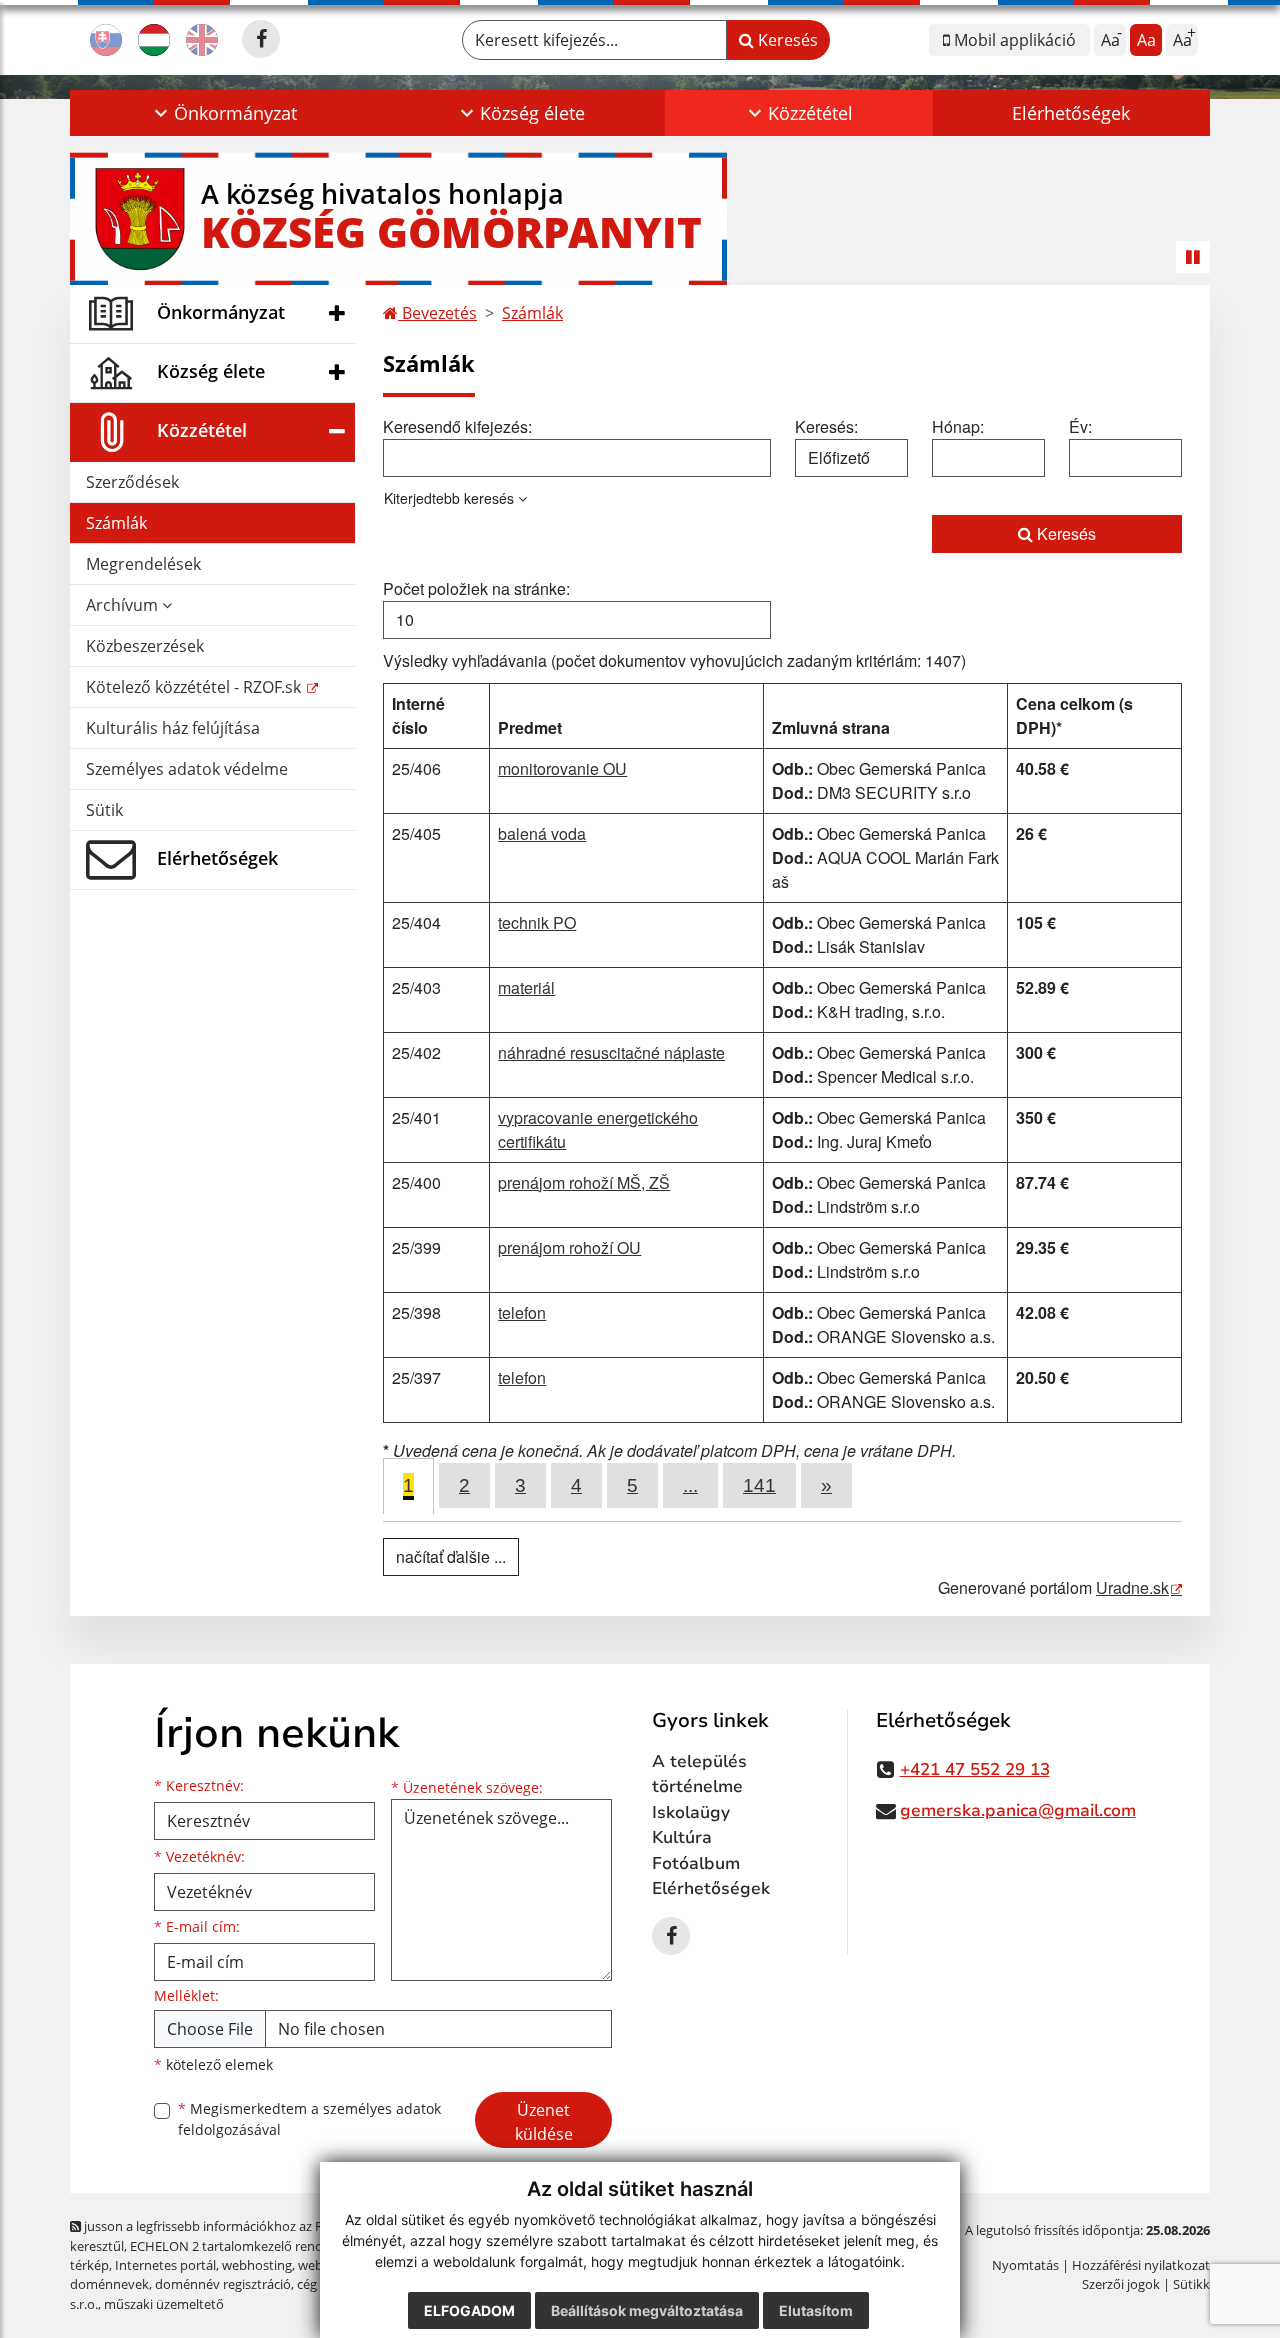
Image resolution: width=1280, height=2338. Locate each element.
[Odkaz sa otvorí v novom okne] (261, 39)
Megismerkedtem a (309, 2119)
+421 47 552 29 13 (975, 1769)
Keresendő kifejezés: (457, 426)
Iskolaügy (691, 1812)
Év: (1080, 426)
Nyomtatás (1025, 2265)
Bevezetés (437, 313)
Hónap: (958, 426)
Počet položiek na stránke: (476, 588)
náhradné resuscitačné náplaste (611, 1052)
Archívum (124, 605)
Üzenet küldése (544, 2122)
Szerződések (132, 482)
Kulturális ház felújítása (173, 728)
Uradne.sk (1132, 1587)
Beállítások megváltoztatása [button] (647, 2310)
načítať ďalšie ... (451, 1556)
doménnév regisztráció (223, 2284)
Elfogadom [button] (469, 2310)
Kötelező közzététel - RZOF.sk (195, 687)
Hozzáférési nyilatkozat (1141, 2265)
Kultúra (682, 1837)
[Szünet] (1193, 257)
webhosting (257, 2265)
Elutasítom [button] (816, 2310)
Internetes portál (165, 2265)
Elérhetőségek (1071, 113)
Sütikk (1191, 2284)
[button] (223, 113)
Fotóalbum (696, 1863)
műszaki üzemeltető (164, 2304)
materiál (526, 987)
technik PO (537, 922)
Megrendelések (143, 564)
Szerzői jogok (1121, 2284)
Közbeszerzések (145, 646)
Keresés (786, 40)
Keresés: (826, 426)
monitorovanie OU (562, 768)
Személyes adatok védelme (187, 769)
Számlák (116, 523)
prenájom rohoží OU (569, 1247)
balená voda (542, 833)
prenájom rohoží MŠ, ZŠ (584, 1182)
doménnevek (109, 2284)
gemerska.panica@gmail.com (1018, 1810)
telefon (522, 1312)
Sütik (104, 810)
